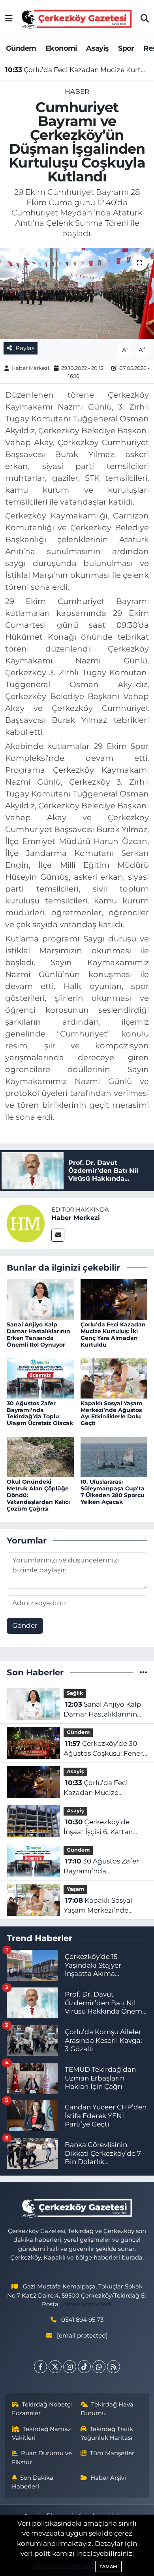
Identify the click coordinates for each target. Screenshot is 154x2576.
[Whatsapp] (99, 2367)
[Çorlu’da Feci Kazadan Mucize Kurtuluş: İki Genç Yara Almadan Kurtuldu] (114, 1299)
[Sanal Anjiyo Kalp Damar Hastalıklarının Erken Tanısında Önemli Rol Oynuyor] (40, 1299)
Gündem (21, 48)
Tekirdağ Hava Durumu (107, 2409)
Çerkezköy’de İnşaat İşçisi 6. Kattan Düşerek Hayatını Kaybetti (98, 1828)
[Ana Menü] (9, 19)
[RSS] (114, 2367)
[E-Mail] (58, 1235)
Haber (77, 91)
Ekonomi (61, 48)
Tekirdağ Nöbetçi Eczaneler (42, 2409)
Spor (126, 48)
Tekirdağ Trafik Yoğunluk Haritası (107, 2433)
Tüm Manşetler (112, 2453)
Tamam (108, 2566)
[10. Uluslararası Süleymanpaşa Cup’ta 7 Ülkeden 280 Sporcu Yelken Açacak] (114, 1456)
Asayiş (97, 48)
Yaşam (75, 1889)
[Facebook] (40, 2367)
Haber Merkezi (30, 368)
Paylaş (25, 348)
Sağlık (75, 1693)
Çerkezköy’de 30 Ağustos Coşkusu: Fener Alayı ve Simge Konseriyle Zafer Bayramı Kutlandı (105, 1749)
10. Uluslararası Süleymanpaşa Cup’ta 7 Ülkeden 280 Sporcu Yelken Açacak (113, 1492)
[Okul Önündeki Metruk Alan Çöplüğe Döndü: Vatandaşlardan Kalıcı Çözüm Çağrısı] (40, 1456)
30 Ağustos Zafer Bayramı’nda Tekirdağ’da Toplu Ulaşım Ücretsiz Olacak (40, 1413)
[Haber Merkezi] (26, 1223)
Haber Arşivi (108, 2478)
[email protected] (87, 2304)
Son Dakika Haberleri (33, 2482)
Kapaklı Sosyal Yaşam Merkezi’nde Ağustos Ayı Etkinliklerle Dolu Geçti (112, 1413)
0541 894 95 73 (82, 2320)
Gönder (25, 1625)
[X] (55, 2367)
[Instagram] (70, 2367)
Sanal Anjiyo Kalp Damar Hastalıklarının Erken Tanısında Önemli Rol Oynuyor (38, 1334)
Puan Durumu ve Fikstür (42, 2458)
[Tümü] (144, 1672)
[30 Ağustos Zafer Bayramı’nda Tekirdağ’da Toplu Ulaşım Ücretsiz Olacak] (40, 1378)
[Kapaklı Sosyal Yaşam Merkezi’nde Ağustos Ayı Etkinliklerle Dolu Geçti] (114, 1378)
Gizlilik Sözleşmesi (63, 2566)
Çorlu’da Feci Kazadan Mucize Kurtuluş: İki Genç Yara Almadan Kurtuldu (77, 70)
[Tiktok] (84, 2367)
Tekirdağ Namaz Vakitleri (42, 2433)
